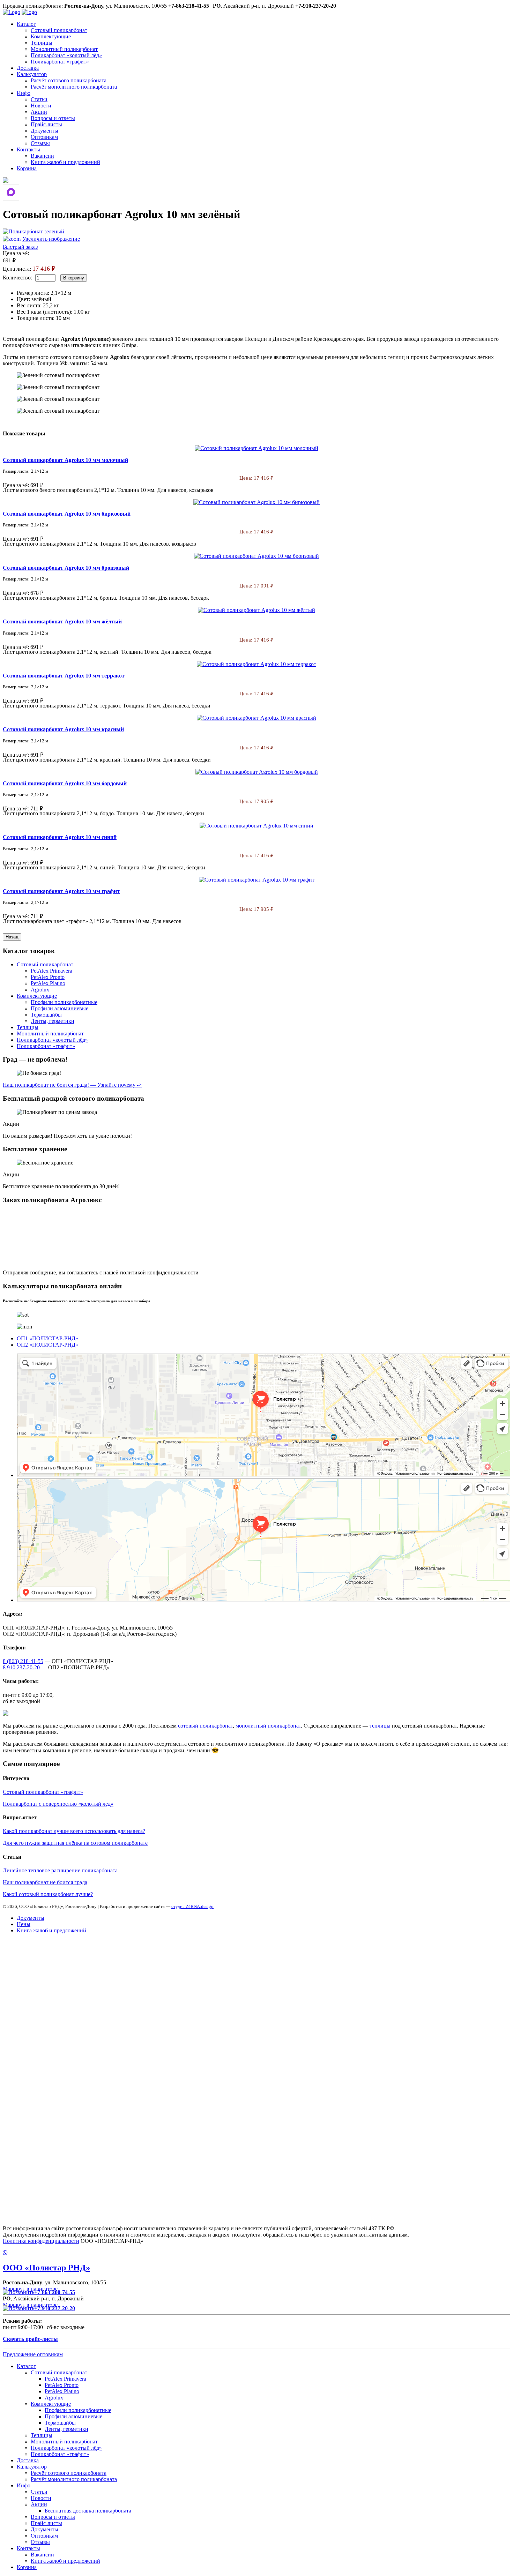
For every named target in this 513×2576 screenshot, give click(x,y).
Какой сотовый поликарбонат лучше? (48, 1894)
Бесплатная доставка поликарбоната (88, 2511)
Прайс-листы (46, 124)
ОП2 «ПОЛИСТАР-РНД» (47, 1345)
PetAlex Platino (48, 983)
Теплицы (42, 43)
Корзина (27, 168)
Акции (39, 112)
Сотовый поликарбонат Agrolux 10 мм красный (63, 729)
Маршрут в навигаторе (31, 2289)
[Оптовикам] (6, 181)
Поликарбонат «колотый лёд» (66, 55)
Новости (41, 106)
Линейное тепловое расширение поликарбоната (60, 1870)
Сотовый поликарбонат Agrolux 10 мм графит (61, 891)
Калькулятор (32, 74)
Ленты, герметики (53, 1021)
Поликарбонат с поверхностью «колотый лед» (58, 1804)
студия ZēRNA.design (192, 1906)
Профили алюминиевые (60, 1008)
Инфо (24, 93)
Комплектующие (51, 36)
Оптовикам (44, 137)
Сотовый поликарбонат (59, 30)
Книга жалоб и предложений (65, 162)
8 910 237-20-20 (21, 1667)
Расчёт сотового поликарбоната (69, 80)
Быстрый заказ (20, 247)
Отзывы (40, 143)
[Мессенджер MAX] (11, 192)
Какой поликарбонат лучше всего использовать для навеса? (74, 1831)
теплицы (380, 1726)
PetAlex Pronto (48, 977)
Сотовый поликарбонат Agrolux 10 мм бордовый (65, 783)
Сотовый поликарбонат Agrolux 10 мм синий (60, 837)
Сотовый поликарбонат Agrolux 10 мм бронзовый (66, 568)
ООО (46, 2268)
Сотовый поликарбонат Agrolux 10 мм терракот (64, 676)
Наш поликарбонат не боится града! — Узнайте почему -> (72, 1085)
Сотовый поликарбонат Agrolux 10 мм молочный (65, 460)
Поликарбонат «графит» (60, 62)
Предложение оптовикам (33, 2354)
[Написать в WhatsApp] (256, 2253)
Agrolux (40, 990)
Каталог (26, 24)
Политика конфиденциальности (41, 2241)
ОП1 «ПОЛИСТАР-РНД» (47, 1338)
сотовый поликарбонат (205, 1726)
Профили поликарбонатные (64, 1002)
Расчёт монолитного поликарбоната (74, 87)
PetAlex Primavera (51, 971)
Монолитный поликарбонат (64, 49)
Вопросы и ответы (53, 118)
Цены (24, 1924)
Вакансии (42, 156)
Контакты (28, 149)
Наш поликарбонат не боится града (45, 1882)
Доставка (28, 68)
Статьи (39, 99)
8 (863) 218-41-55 (23, 1661)
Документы (44, 131)
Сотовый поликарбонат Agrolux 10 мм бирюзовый (67, 514)
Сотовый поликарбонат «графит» (43, 1792)
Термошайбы (46, 1015)
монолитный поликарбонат (268, 1726)
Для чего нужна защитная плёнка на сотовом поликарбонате (75, 1843)
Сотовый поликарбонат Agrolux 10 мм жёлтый (62, 621)
